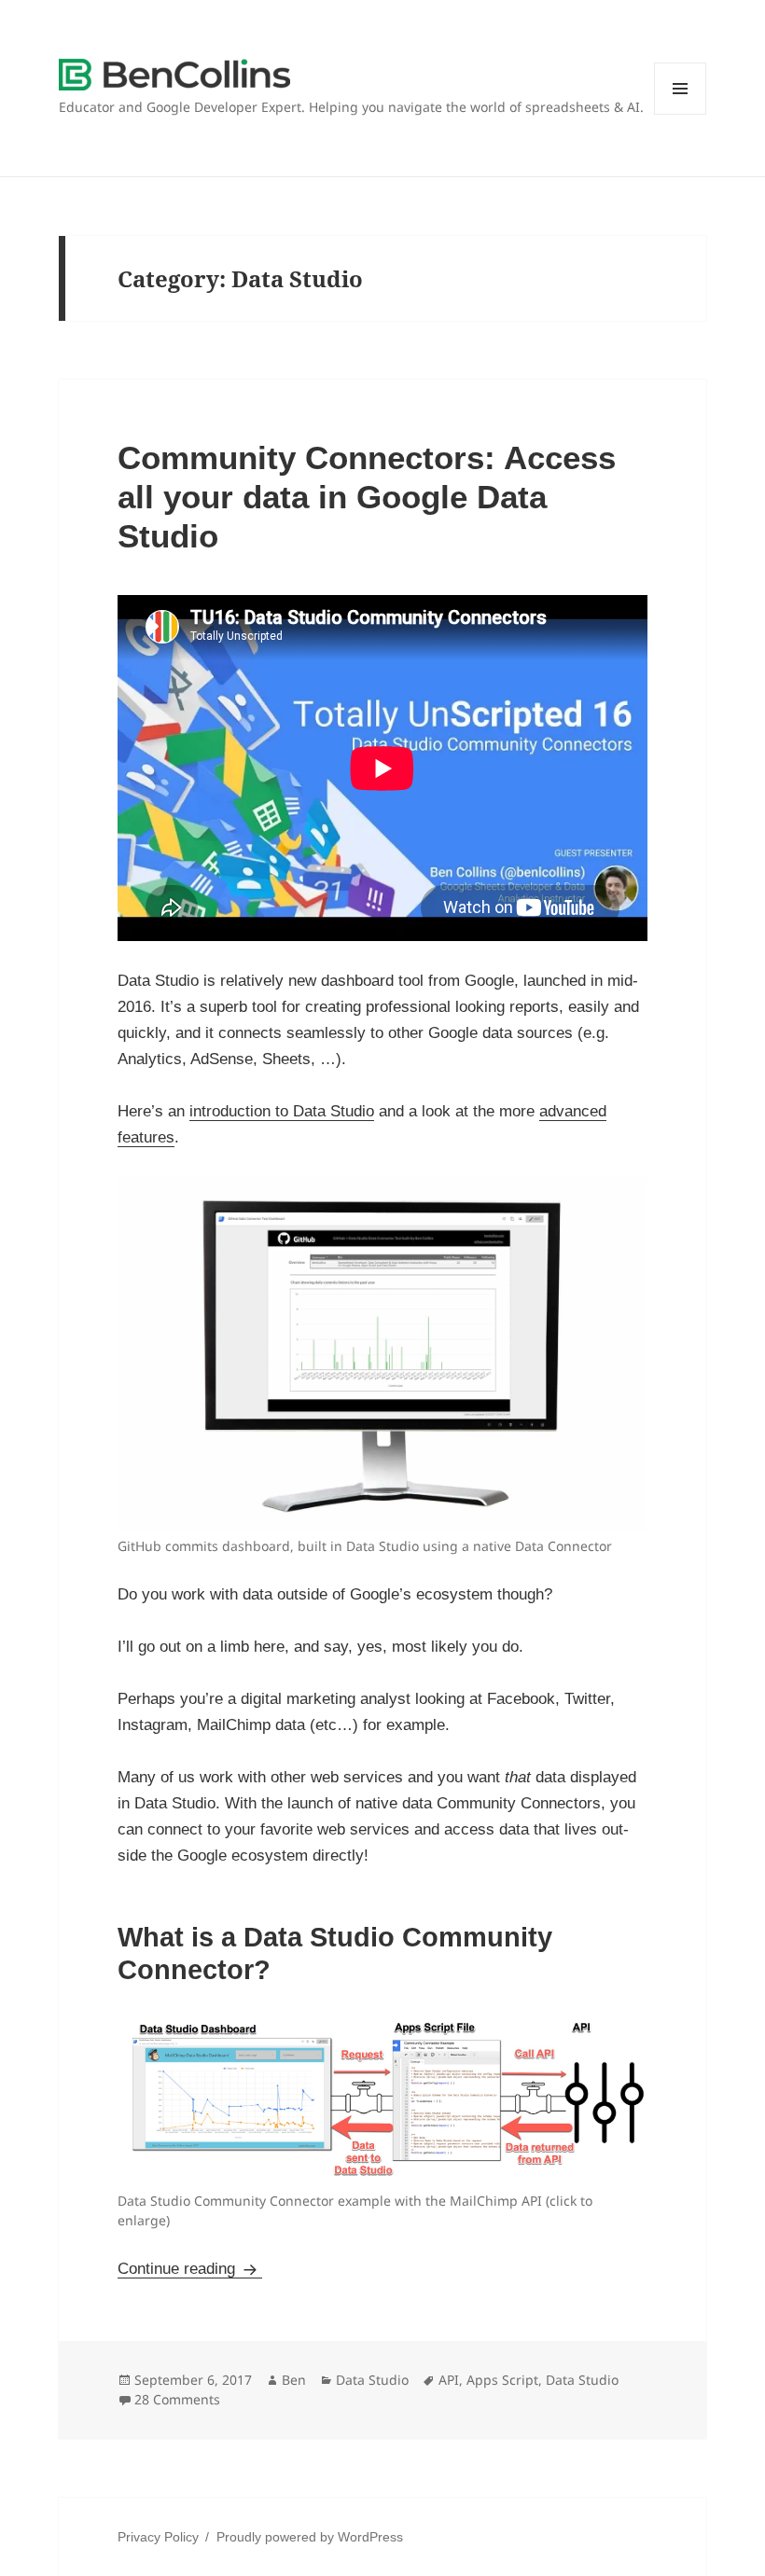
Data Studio (372, 2380)
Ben (294, 2380)
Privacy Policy (158, 2537)
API (449, 2380)
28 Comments (177, 2399)
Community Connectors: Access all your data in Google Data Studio (367, 497)
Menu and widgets (681, 114)
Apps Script (502, 2380)
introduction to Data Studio (282, 1111)
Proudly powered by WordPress (310, 2537)
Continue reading (190, 2269)
